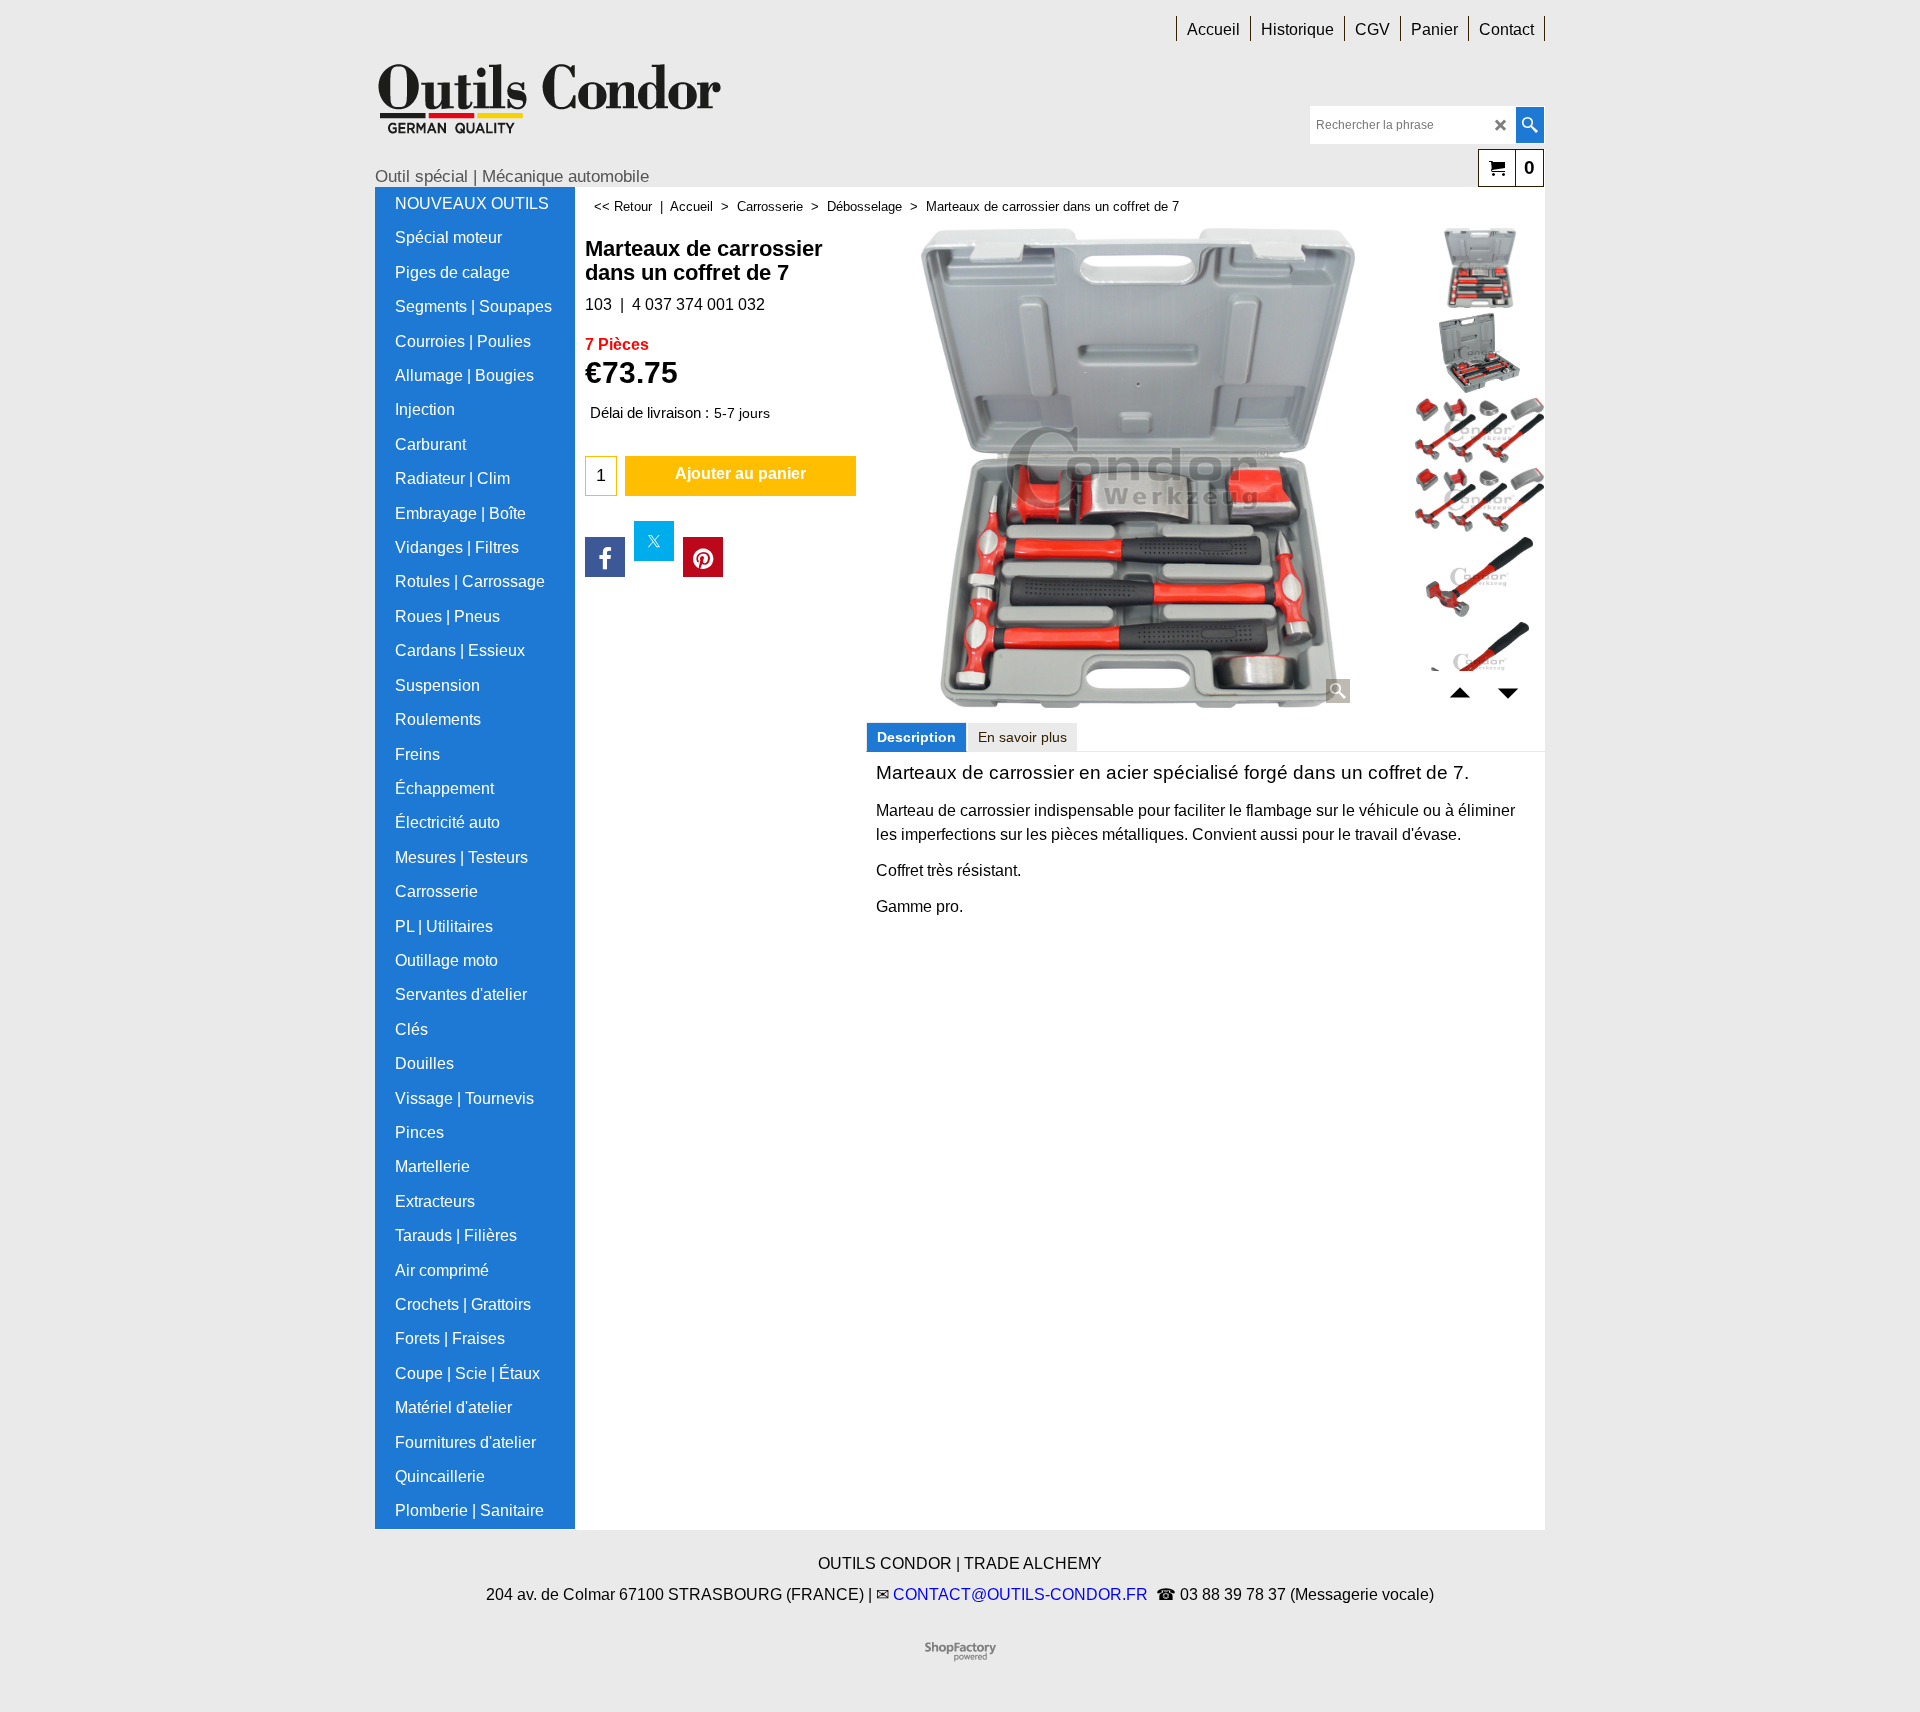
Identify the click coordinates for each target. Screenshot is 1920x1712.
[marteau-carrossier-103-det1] (1479, 353)
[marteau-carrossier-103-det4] (1479, 662)
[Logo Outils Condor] (550, 106)
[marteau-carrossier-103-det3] (1479, 577)
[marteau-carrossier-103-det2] (1479, 430)
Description (916, 737)
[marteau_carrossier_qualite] (1479, 500)
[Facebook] (605, 557)
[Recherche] (1529, 125)
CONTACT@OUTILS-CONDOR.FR (1020, 1594)
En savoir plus (1022, 737)
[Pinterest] (703, 557)
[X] (654, 541)
